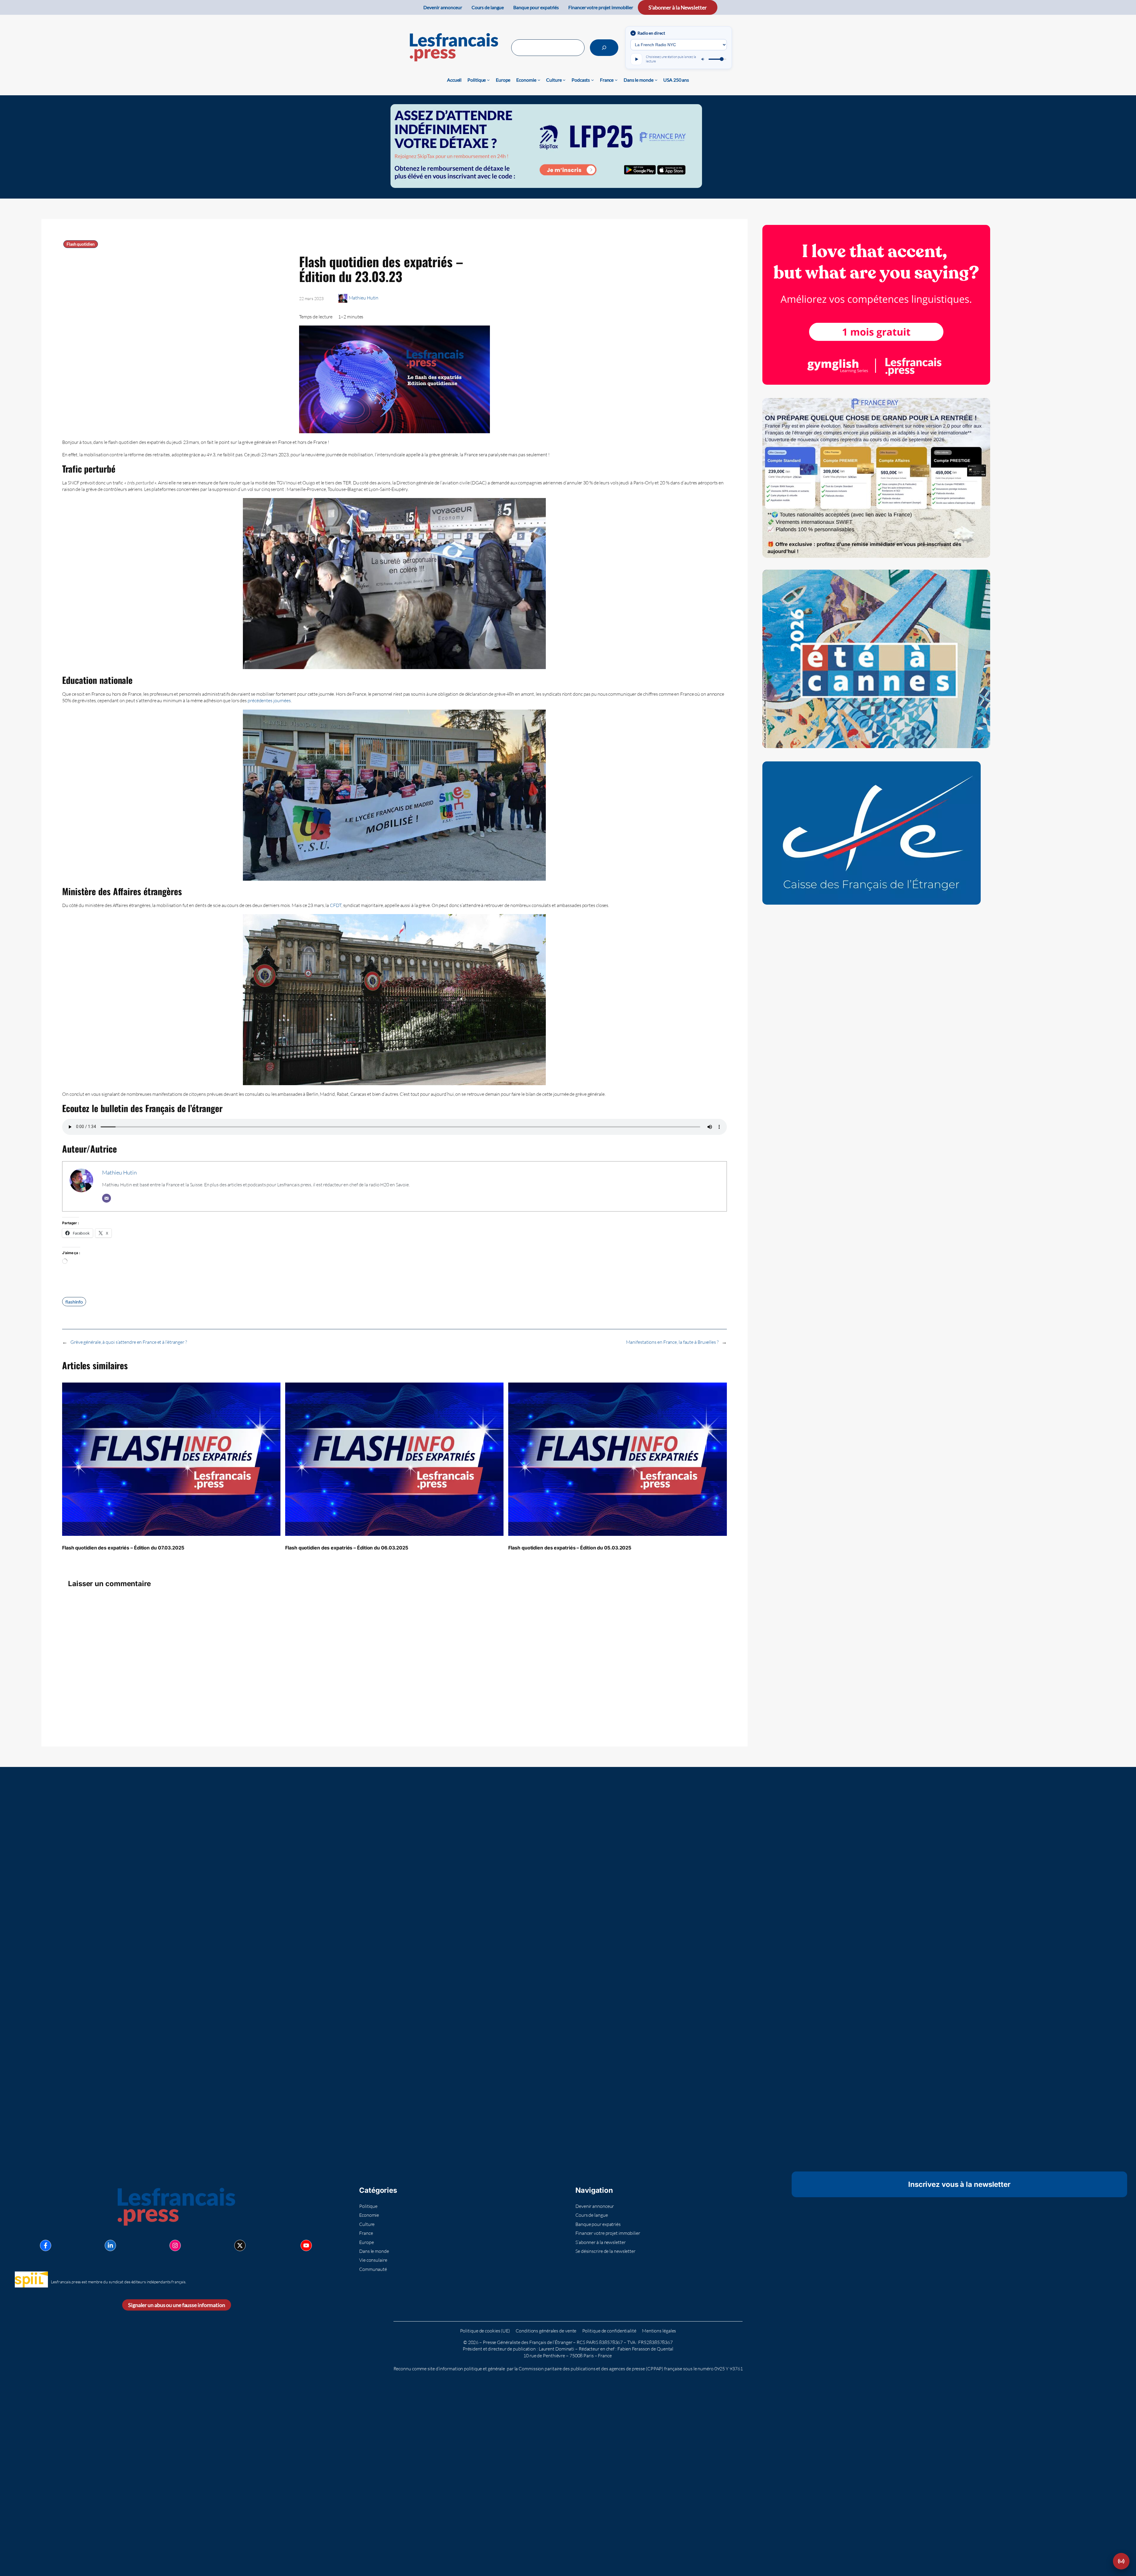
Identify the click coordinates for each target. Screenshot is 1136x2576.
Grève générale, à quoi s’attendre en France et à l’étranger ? (129, 1342)
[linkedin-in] (110, 2245)
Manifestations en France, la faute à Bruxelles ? (672, 1342)
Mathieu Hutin (364, 298)
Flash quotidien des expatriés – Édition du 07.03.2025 (123, 1548)
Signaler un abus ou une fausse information (177, 2305)
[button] (1121, 2561)
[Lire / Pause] (636, 59)
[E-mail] (106, 1198)
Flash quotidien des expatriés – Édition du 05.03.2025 (570, 1548)
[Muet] (703, 59)
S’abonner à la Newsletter (678, 7)
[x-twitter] (240, 2245)
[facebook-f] (46, 2245)
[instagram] (175, 2245)
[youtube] (306, 2245)
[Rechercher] (604, 48)
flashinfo (74, 1302)
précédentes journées (269, 700)
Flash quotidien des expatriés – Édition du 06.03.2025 (347, 1548)
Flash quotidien (81, 244)
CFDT (336, 905)
